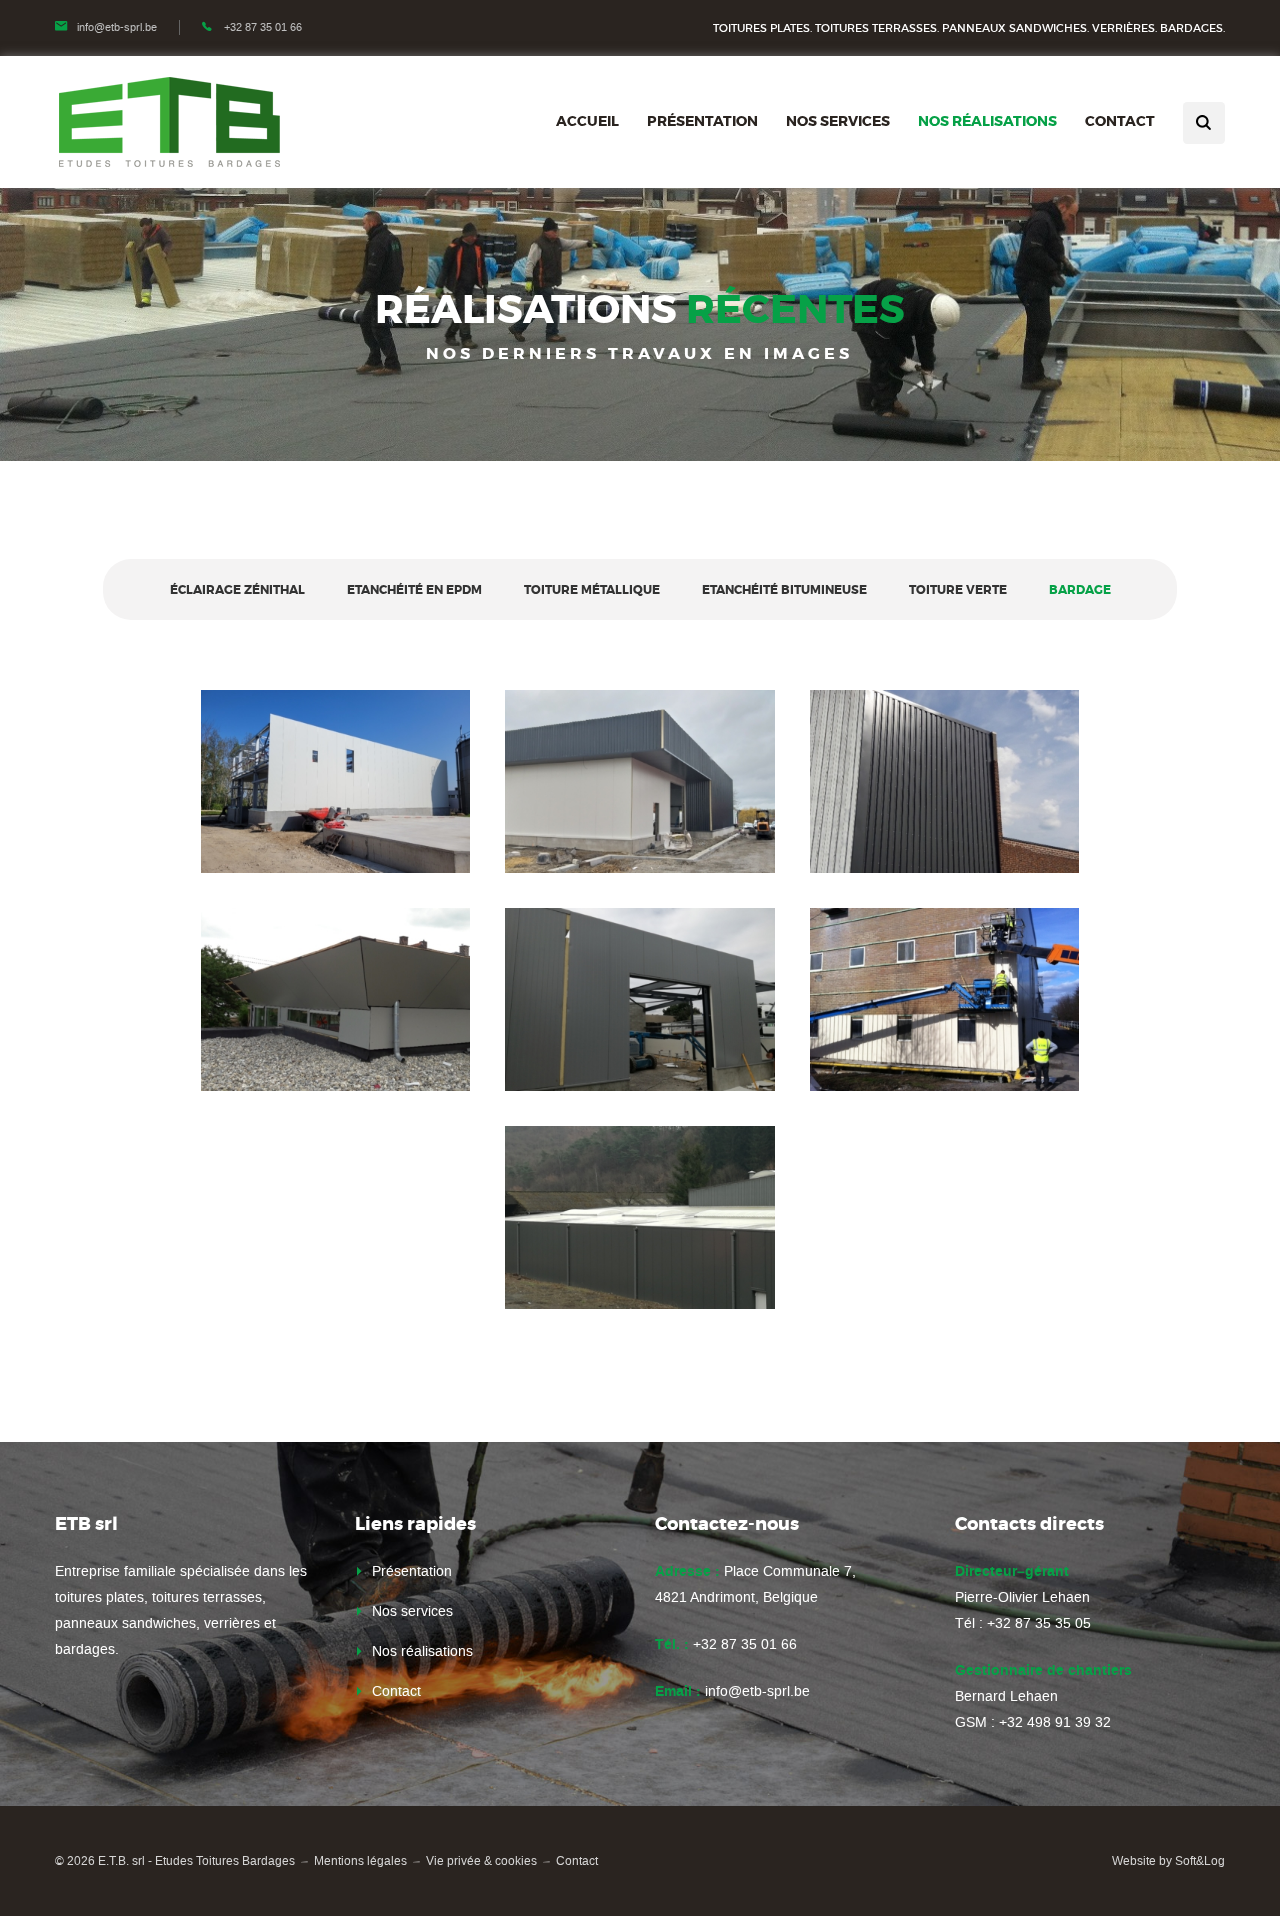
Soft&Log (1200, 1861)
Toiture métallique (592, 590)
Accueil (587, 121)
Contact (1120, 121)
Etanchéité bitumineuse (784, 590)
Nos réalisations (987, 121)
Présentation (702, 121)
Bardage (1080, 590)
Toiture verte (958, 590)
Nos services (838, 121)
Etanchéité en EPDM (414, 590)
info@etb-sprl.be (117, 27)
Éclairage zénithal (237, 590)
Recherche (1204, 123)
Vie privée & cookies (481, 1861)
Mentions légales (360, 1861)
